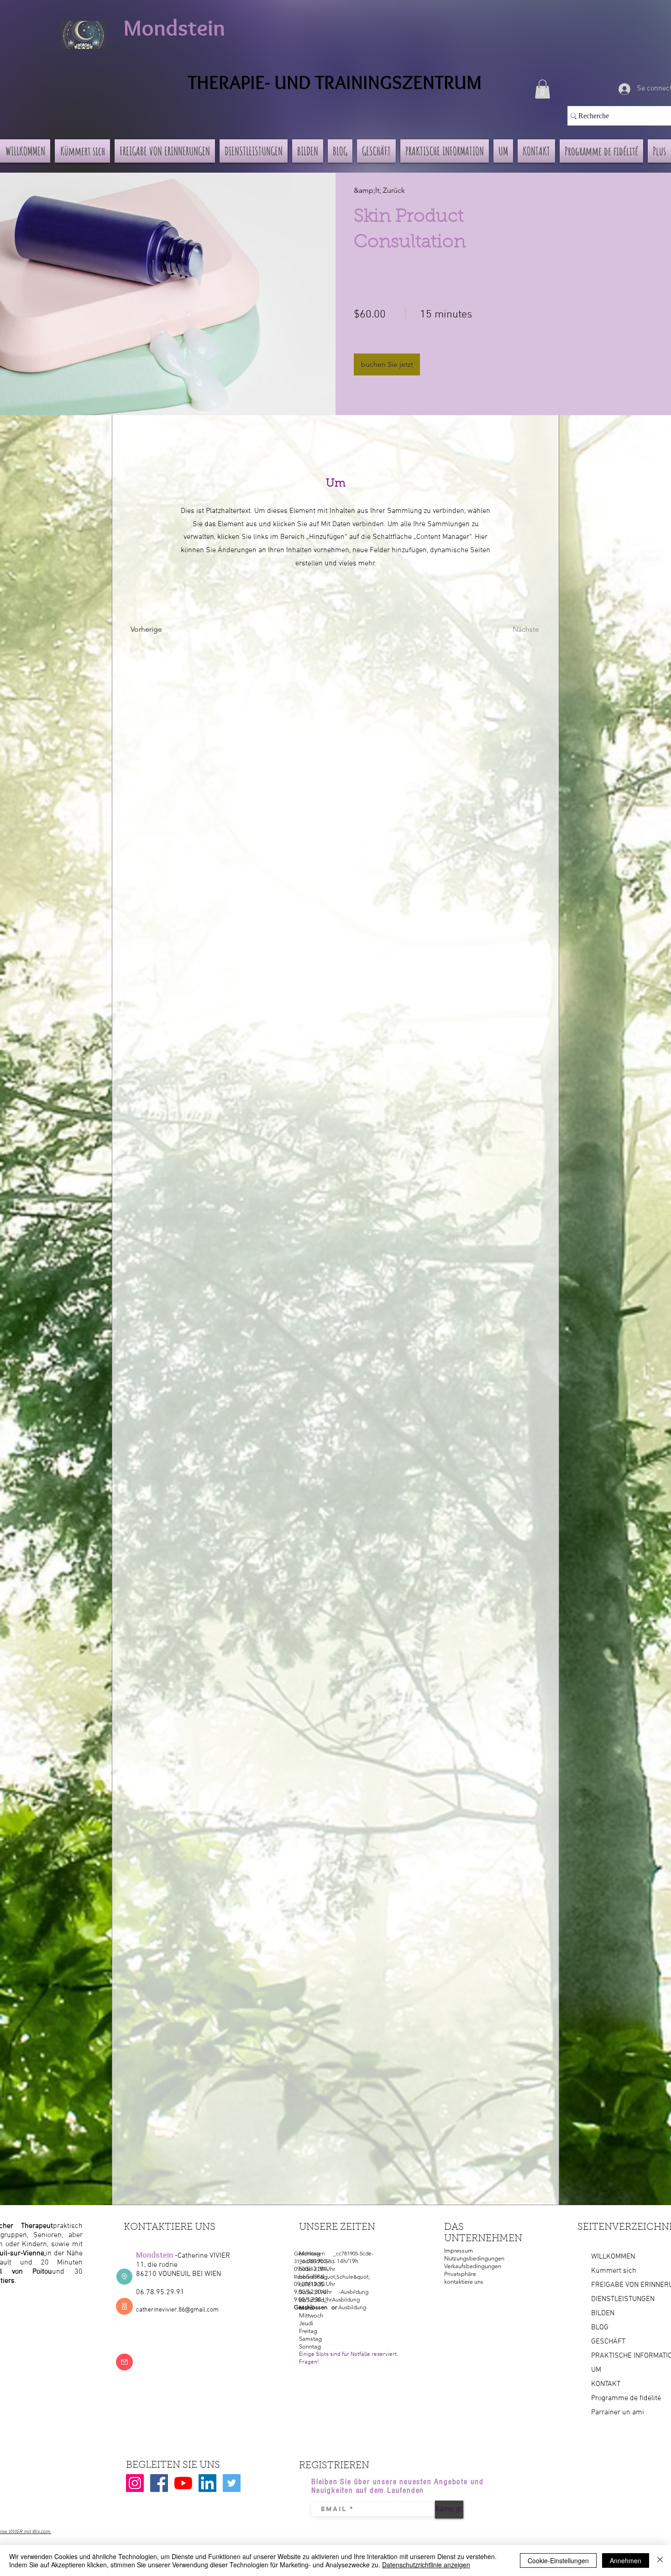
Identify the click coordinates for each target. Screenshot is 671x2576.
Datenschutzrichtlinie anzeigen (426, 2565)
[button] (543, 89)
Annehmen (626, 2560)
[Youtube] (183, 2483)
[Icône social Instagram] (135, 2483)
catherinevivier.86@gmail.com (177, 2310)
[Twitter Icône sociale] (232, 2483)
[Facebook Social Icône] (159, 2483)
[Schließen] (660, 2560)
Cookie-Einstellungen (558, 2560)
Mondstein (174, 28)
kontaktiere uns (464, 2282)
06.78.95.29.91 (160, 2292)
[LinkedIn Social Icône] (207, 2483)
